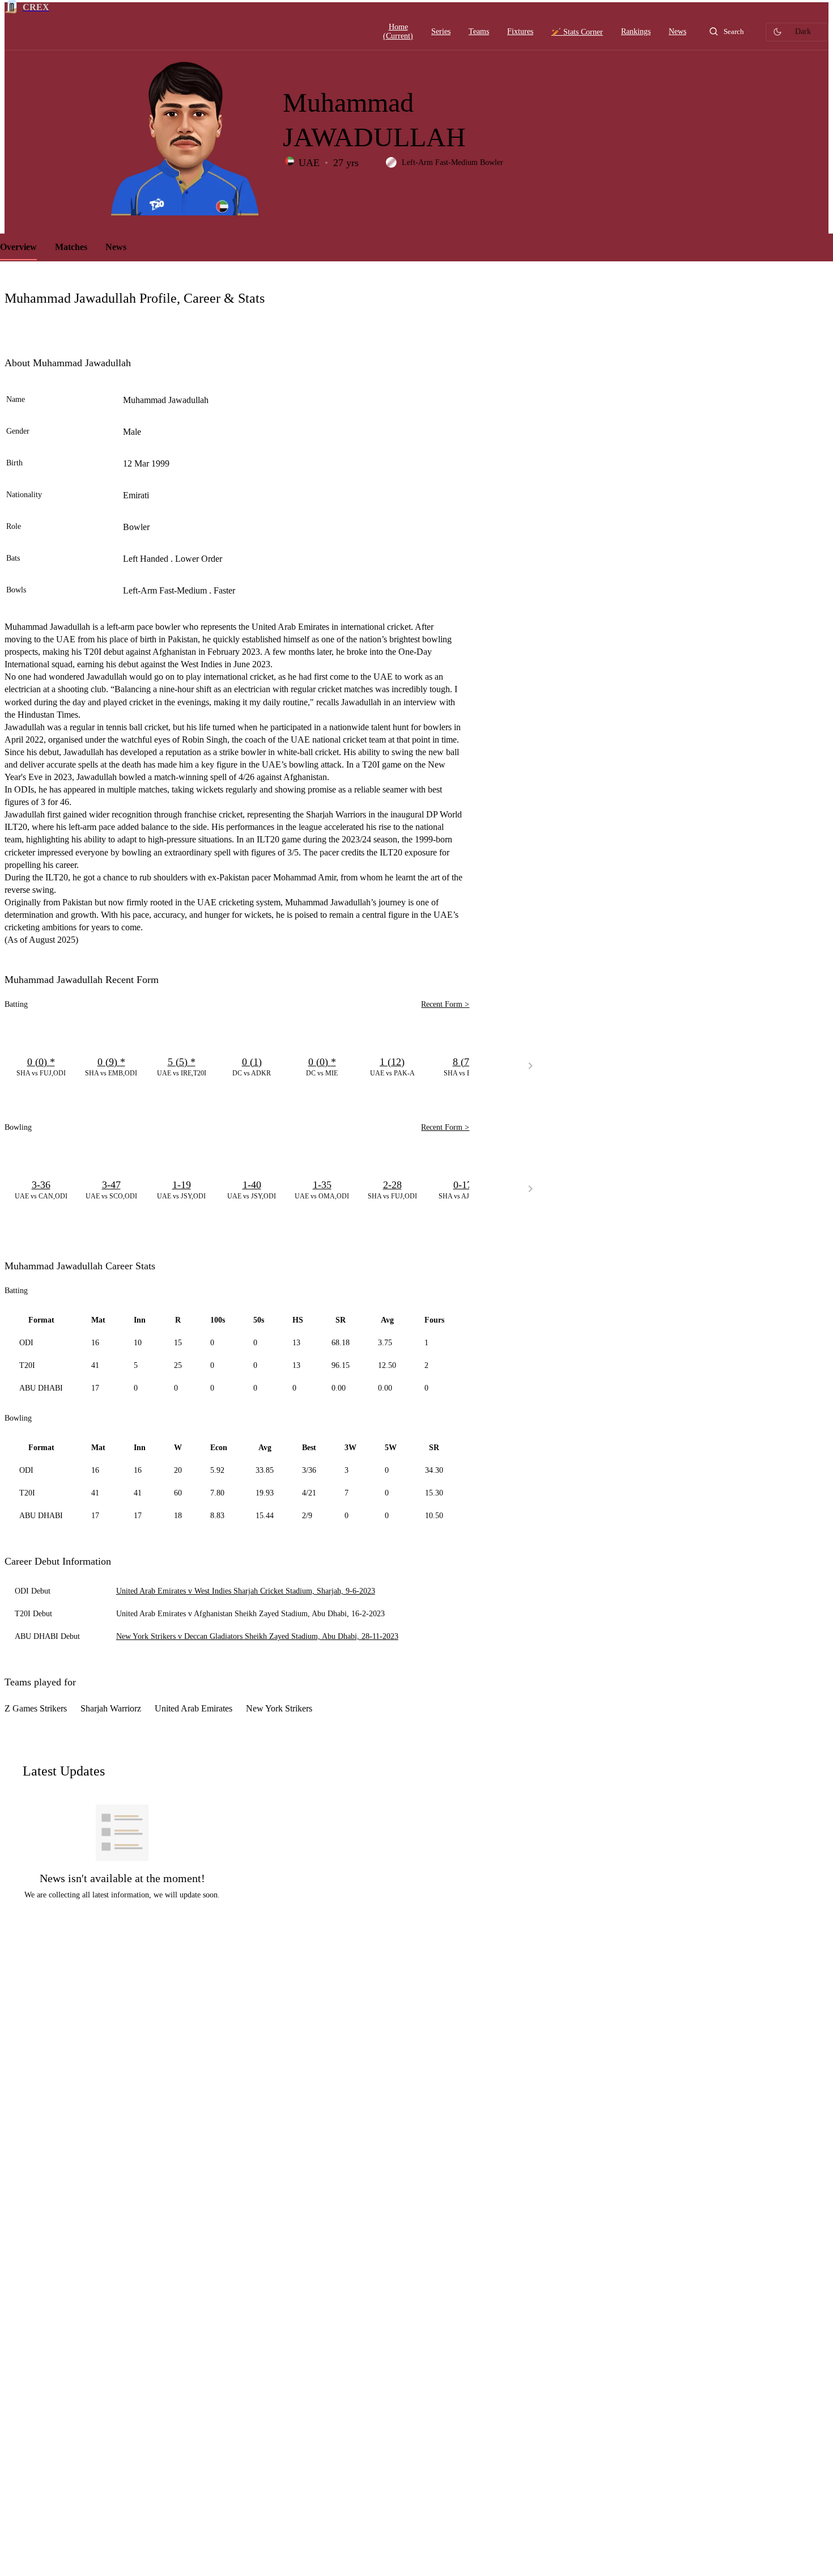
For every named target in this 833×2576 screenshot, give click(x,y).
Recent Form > (445, 1004)
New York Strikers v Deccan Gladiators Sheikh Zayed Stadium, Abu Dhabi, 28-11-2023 (257, 1636)
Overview (18, 247)
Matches (71, 247)
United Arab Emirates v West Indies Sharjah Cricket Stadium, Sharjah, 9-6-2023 (246, 1591)
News (116, 247)
